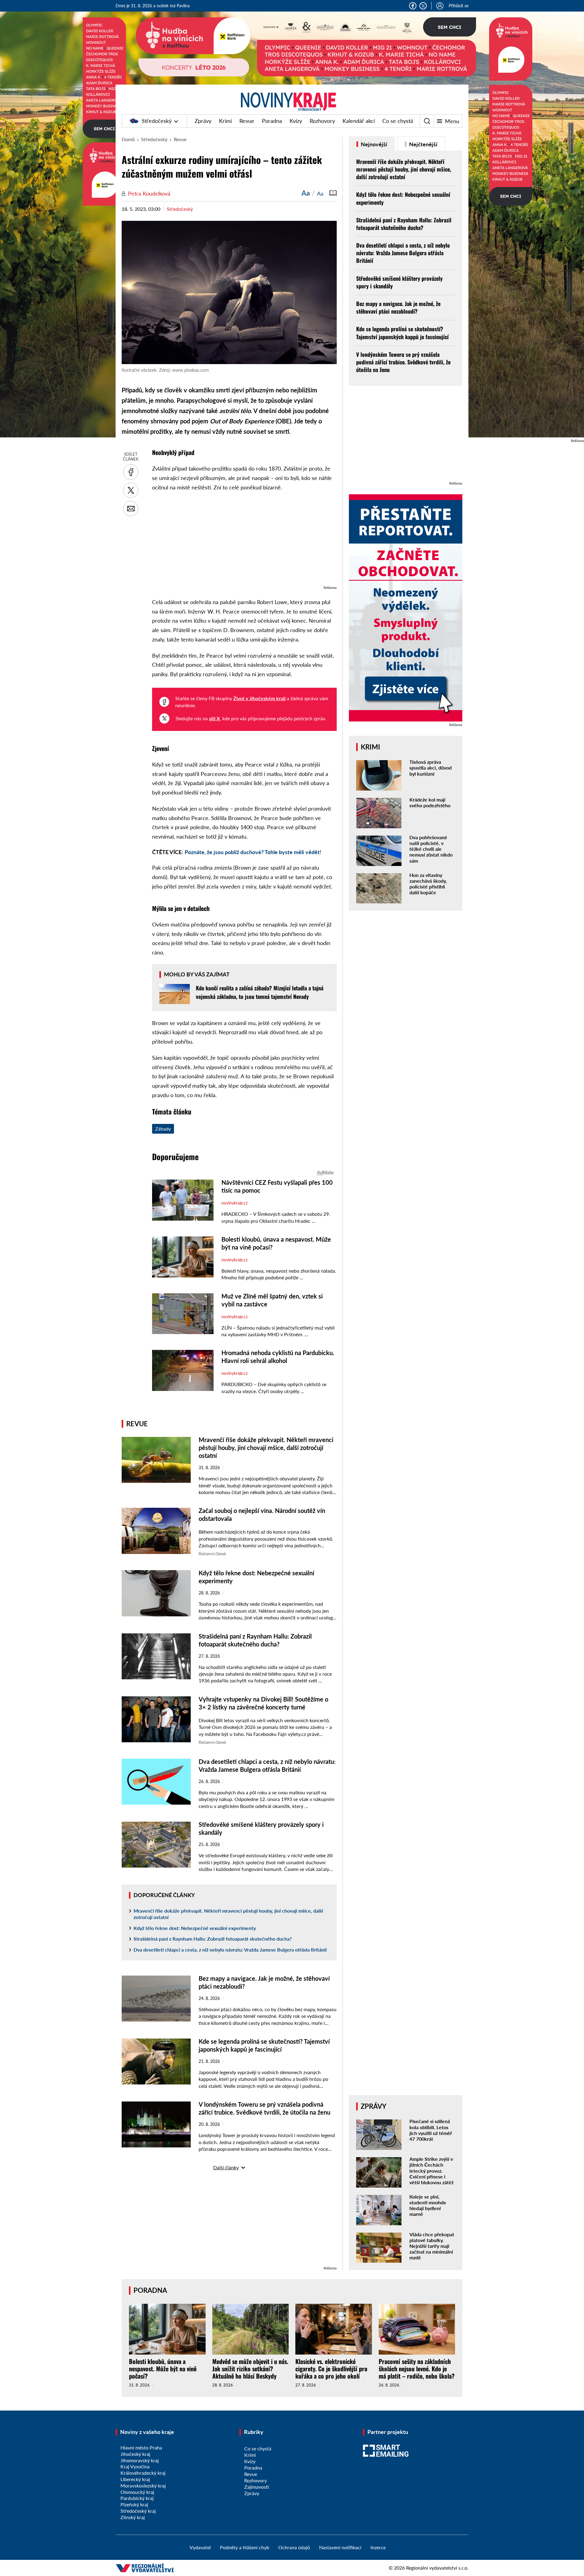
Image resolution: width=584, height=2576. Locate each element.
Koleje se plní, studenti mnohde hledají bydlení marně (428, 2205)
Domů (128, 139)
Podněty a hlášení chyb (245, 2547)
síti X (214, 718)
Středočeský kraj (138, 2511)
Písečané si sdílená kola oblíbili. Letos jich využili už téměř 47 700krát (431, 2130)
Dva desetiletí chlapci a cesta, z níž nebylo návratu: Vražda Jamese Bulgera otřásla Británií (230, 1950)
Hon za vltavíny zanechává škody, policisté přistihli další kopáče (428, 884)
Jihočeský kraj (135, 2454)
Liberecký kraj (135, 2479)
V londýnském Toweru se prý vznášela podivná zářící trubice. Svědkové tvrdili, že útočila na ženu (403, 362)
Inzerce (378, 2547)
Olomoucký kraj (137, 2492)
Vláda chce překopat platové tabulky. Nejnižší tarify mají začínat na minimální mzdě (432, 2246)
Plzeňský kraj (134, 2504)
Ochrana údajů (294, 2547)
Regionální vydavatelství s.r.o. (437, 2568)
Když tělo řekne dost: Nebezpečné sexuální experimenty (195, 1928)
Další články (226, 2167)
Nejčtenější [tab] (423, 144)
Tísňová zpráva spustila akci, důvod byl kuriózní (431, 768)
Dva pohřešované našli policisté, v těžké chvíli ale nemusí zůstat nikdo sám (431, 849)
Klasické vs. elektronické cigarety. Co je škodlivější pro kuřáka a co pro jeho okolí (331, 2369)
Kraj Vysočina (135, 2466)
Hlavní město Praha (141, 2447)
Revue (247, 121)
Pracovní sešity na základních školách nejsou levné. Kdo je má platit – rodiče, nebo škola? (417, 2369)
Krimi (225, 121)
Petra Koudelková (149, 193)
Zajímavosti (257, 2487)
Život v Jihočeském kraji (259, 698)
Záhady (163, 1129)
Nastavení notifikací (340, 2547)
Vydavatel (200, 2547)
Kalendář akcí (359, 121)
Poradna (272, 121)
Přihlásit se (459, 6)
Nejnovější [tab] (373, 144)
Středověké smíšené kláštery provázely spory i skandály (399, 282)
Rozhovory (322, 121)
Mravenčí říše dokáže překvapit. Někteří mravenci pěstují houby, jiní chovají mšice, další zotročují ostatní (266, 1448)
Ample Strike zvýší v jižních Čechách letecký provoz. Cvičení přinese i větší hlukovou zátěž (431, 2171)
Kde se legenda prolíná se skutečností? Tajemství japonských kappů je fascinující (402, 333)
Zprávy (203, 121)
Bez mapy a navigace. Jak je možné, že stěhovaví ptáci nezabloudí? (398, 307)
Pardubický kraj (137, 2498)
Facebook (413, 6)
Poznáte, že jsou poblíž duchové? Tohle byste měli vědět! (253, 852)
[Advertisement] (244, 541)
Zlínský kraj (133, 2517)
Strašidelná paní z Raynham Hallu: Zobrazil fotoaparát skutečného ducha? (213, 1939)
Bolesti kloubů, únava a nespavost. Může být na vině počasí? (163, 2369)
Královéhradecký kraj (143, 2473)
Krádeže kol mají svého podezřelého (430, 802)
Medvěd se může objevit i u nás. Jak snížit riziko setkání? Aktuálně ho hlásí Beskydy (250, 2369)
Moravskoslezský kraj (143, 2486)
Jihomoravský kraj (140, 2460)
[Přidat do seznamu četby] (333, 193)
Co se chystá (398, 121)
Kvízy (296, 121)
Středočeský (157, 121)
